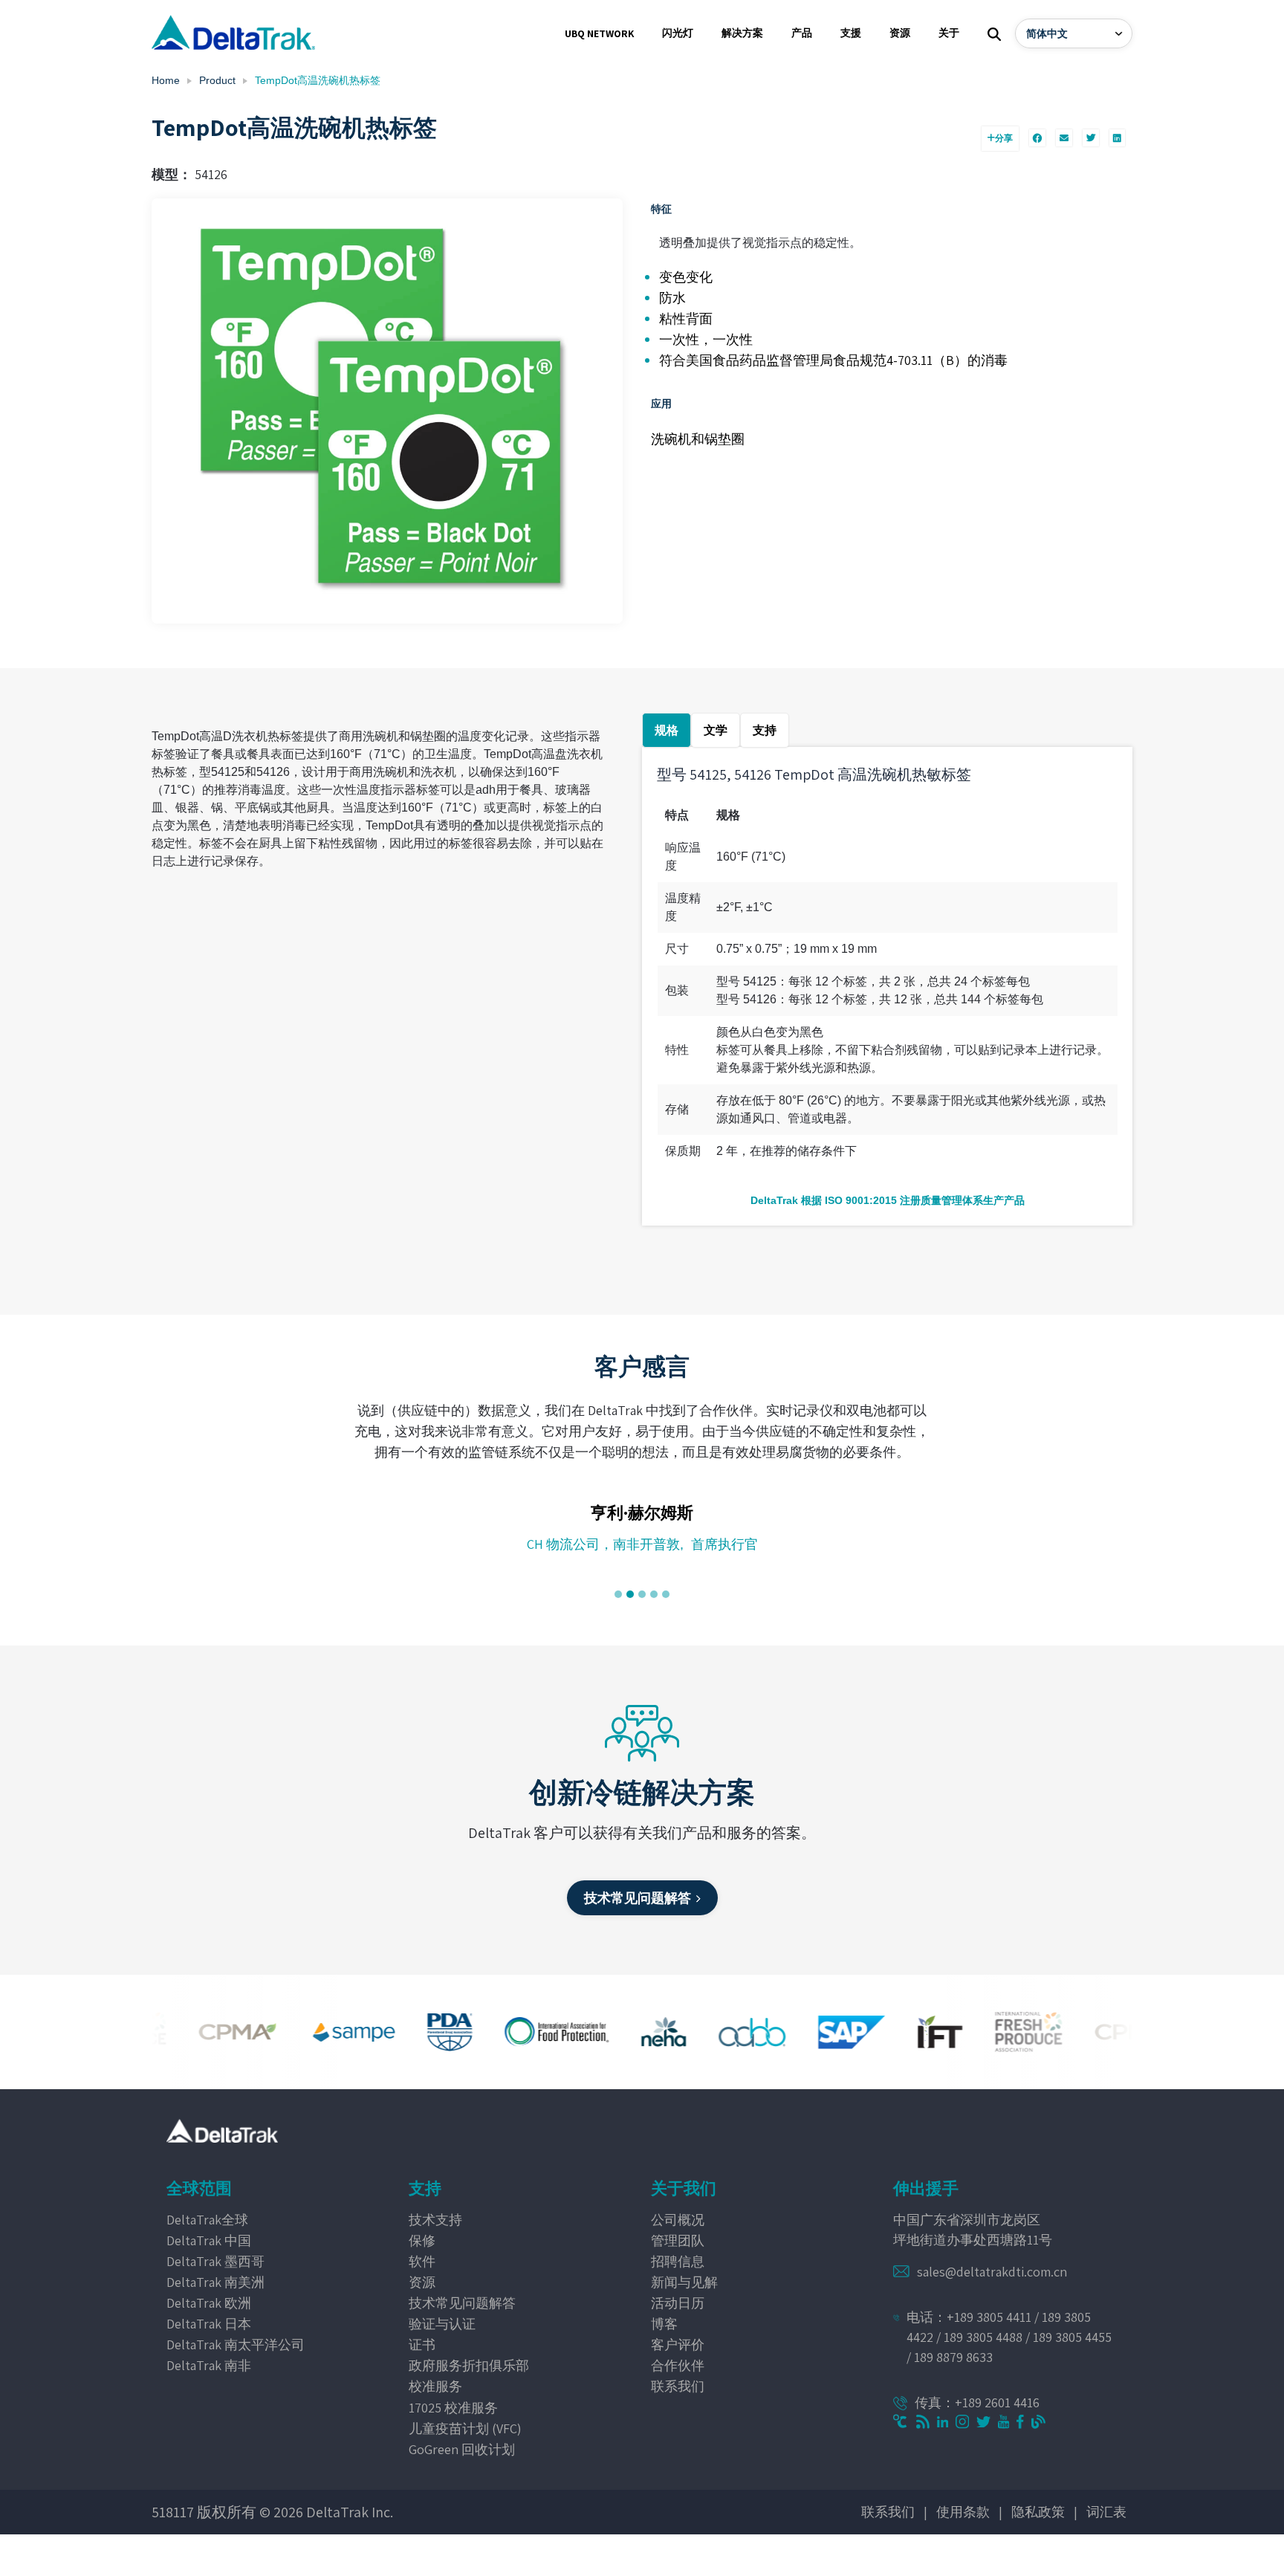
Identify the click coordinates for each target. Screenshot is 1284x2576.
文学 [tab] (716, 730)
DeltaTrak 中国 (209, 2240)
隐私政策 (1038, 2512)
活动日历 (678, 2303)
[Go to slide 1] (618, 1594)
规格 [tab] (667, 730)
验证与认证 (442, 2324)
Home (166, 80)
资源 (422, 2282)
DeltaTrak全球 (207, 2220)
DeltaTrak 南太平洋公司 (236, 2344)
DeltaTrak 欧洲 (209, 2303)
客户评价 (678, 2344)
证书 (422, 2344)
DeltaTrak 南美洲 (215, 2282)
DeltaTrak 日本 (209, 2324)
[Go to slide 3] (642, 1594)
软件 (422, 2261)
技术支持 (435, 2220)
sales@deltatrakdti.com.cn (992, 2272)
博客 (664, 2324)
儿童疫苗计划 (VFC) (465, 2428)
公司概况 (678, 2220)
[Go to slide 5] (666, 1594)
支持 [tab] (765, 730)
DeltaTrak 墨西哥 (215, 2261)
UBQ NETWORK (599, 33)
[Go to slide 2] (630, 1594)
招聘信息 (678, 2261)
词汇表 (1106, 2512)
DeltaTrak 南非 (209, 2365)
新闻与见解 (684, 2282)
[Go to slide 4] (654, 1594)
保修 (422, 2240)
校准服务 (435, 2386)
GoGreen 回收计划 (462, 2449)
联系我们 (678, 2386)
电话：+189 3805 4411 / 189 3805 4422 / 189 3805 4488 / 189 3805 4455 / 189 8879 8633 (1009, 2337)
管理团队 (678, 2240)
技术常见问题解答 (462, 2303)
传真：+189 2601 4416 (977, 2402)
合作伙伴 (678, 2365)
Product (217, 80)
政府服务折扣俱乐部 (469, 2365)
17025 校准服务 (453, 2408)
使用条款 (963, 2512)
